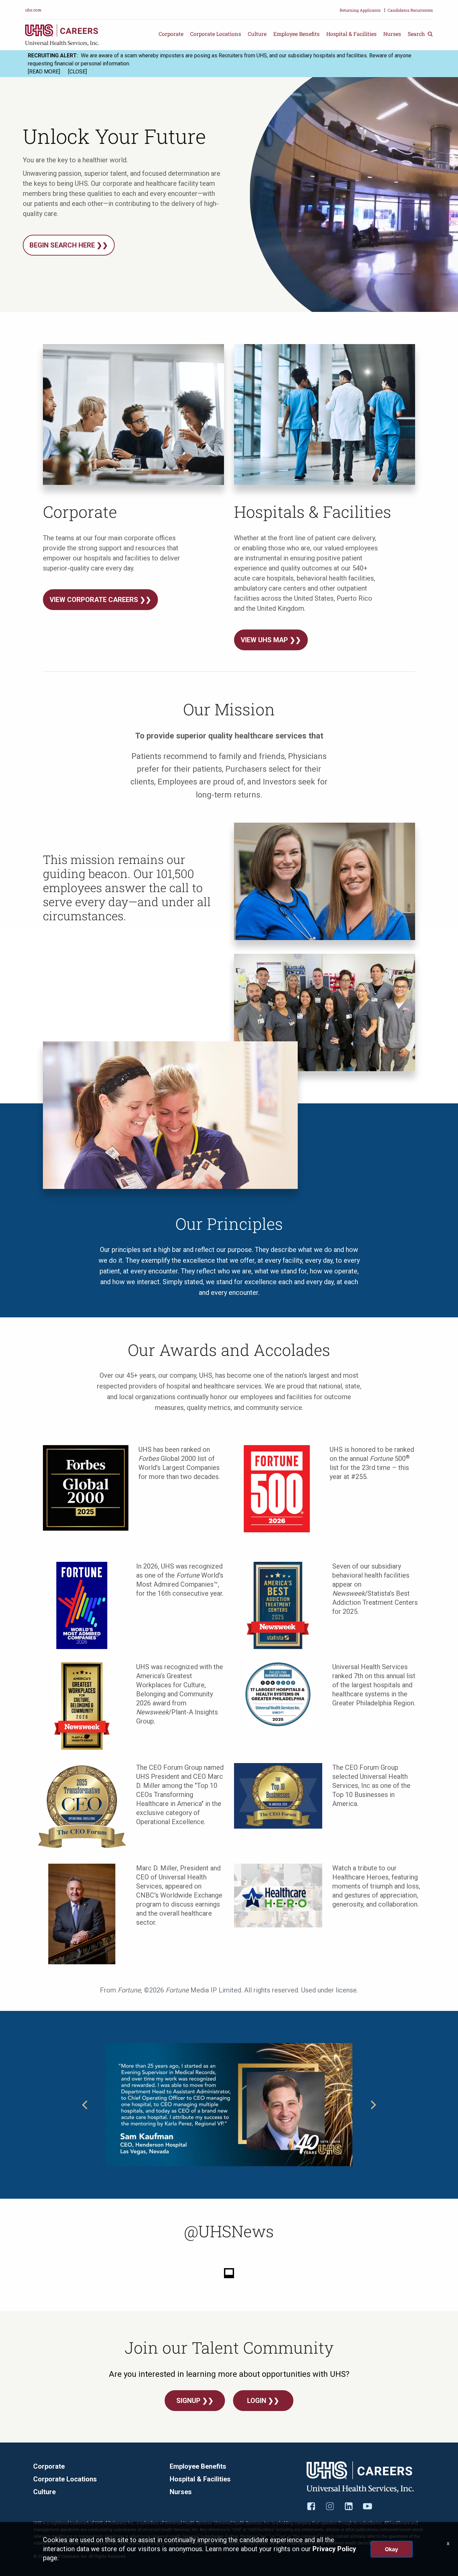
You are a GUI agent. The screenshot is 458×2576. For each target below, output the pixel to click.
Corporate (171, 34)
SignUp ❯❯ (195, 2401)
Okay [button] (392, 2549)
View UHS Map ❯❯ (271, 640)
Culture (257, 34)
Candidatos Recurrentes (410, 10)
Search (417, 34)
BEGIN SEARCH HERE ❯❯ (69, 245)
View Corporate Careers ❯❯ (100, 600)
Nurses (392, 34)
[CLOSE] (77, 72)
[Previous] (85, 2105)
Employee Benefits (296, 34)
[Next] (373, 2105)
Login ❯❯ (263, 2401)
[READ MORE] (44, 72)
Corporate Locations (216, 34)
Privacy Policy (334, 2549)
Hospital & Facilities (351, 34)
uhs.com (33, 10)
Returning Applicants (360, 10)
